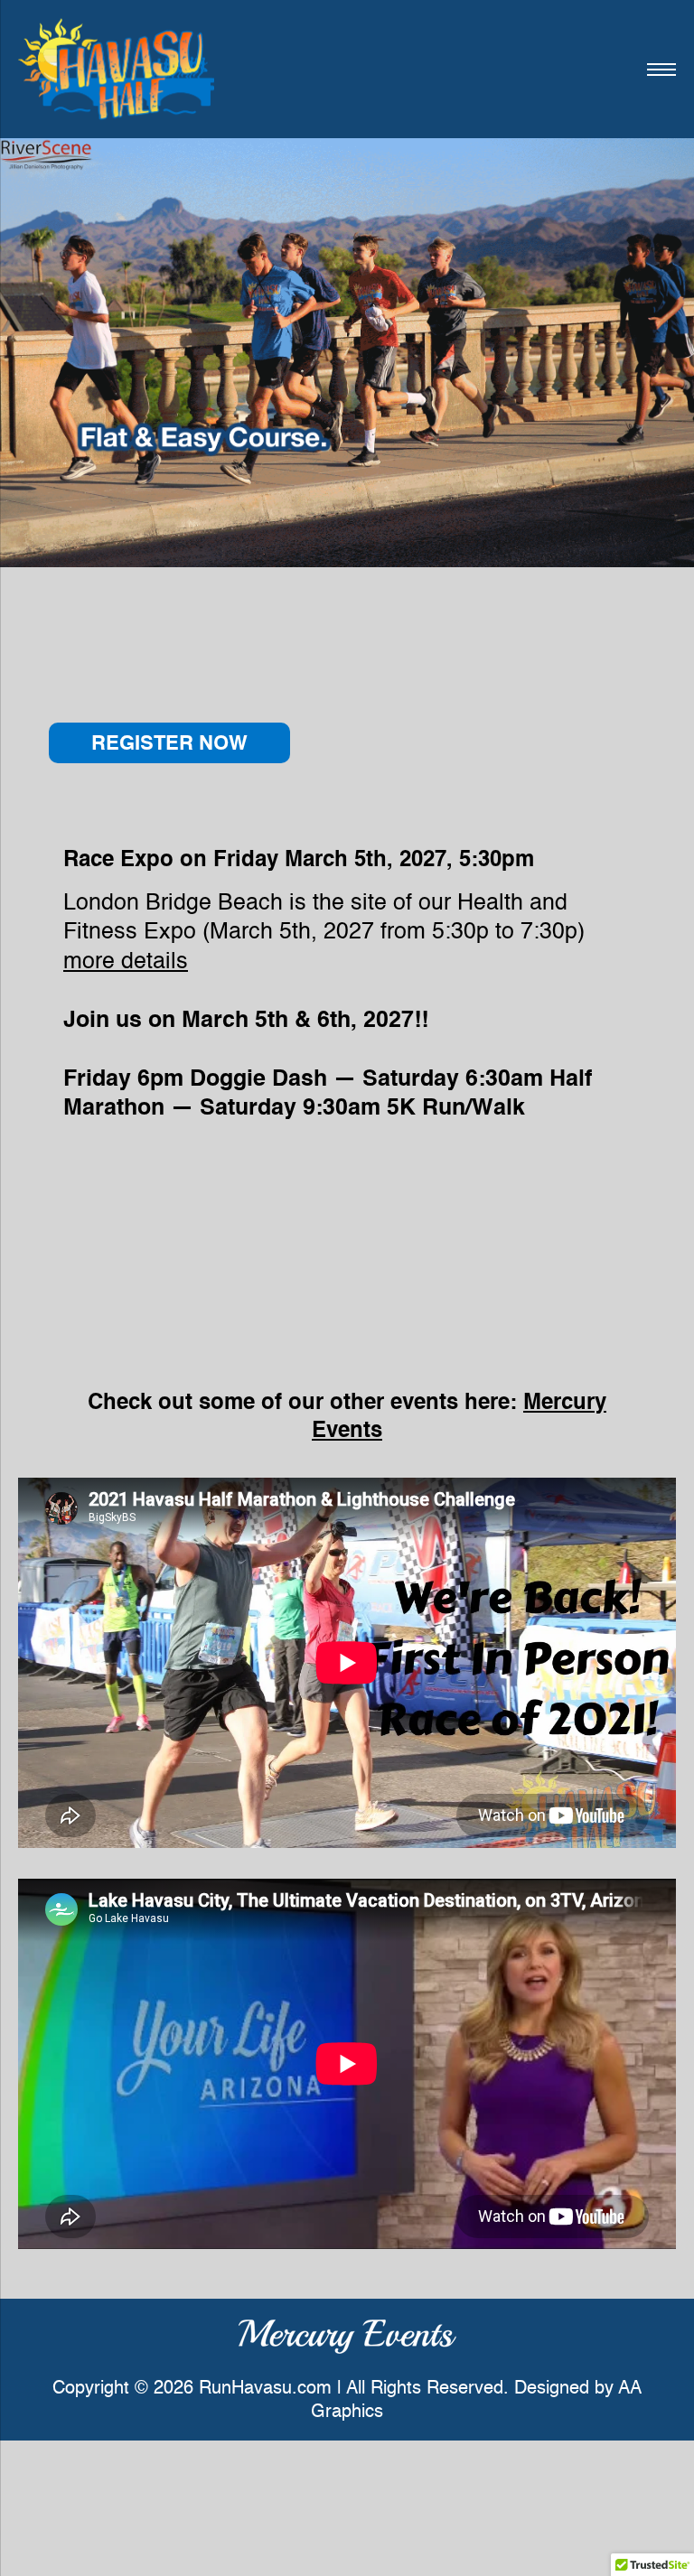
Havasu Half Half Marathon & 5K (116, 69)
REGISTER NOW (169, 744)
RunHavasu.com (265, 2389)
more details (126, 962)
